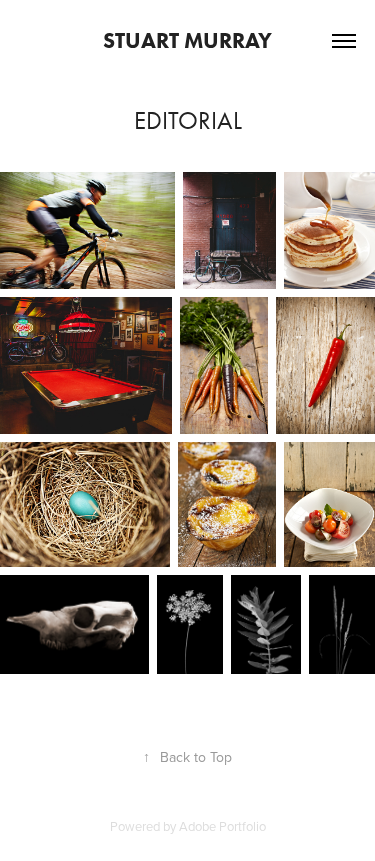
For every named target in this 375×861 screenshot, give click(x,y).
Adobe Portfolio (222, 826)
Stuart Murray (187, 40)
